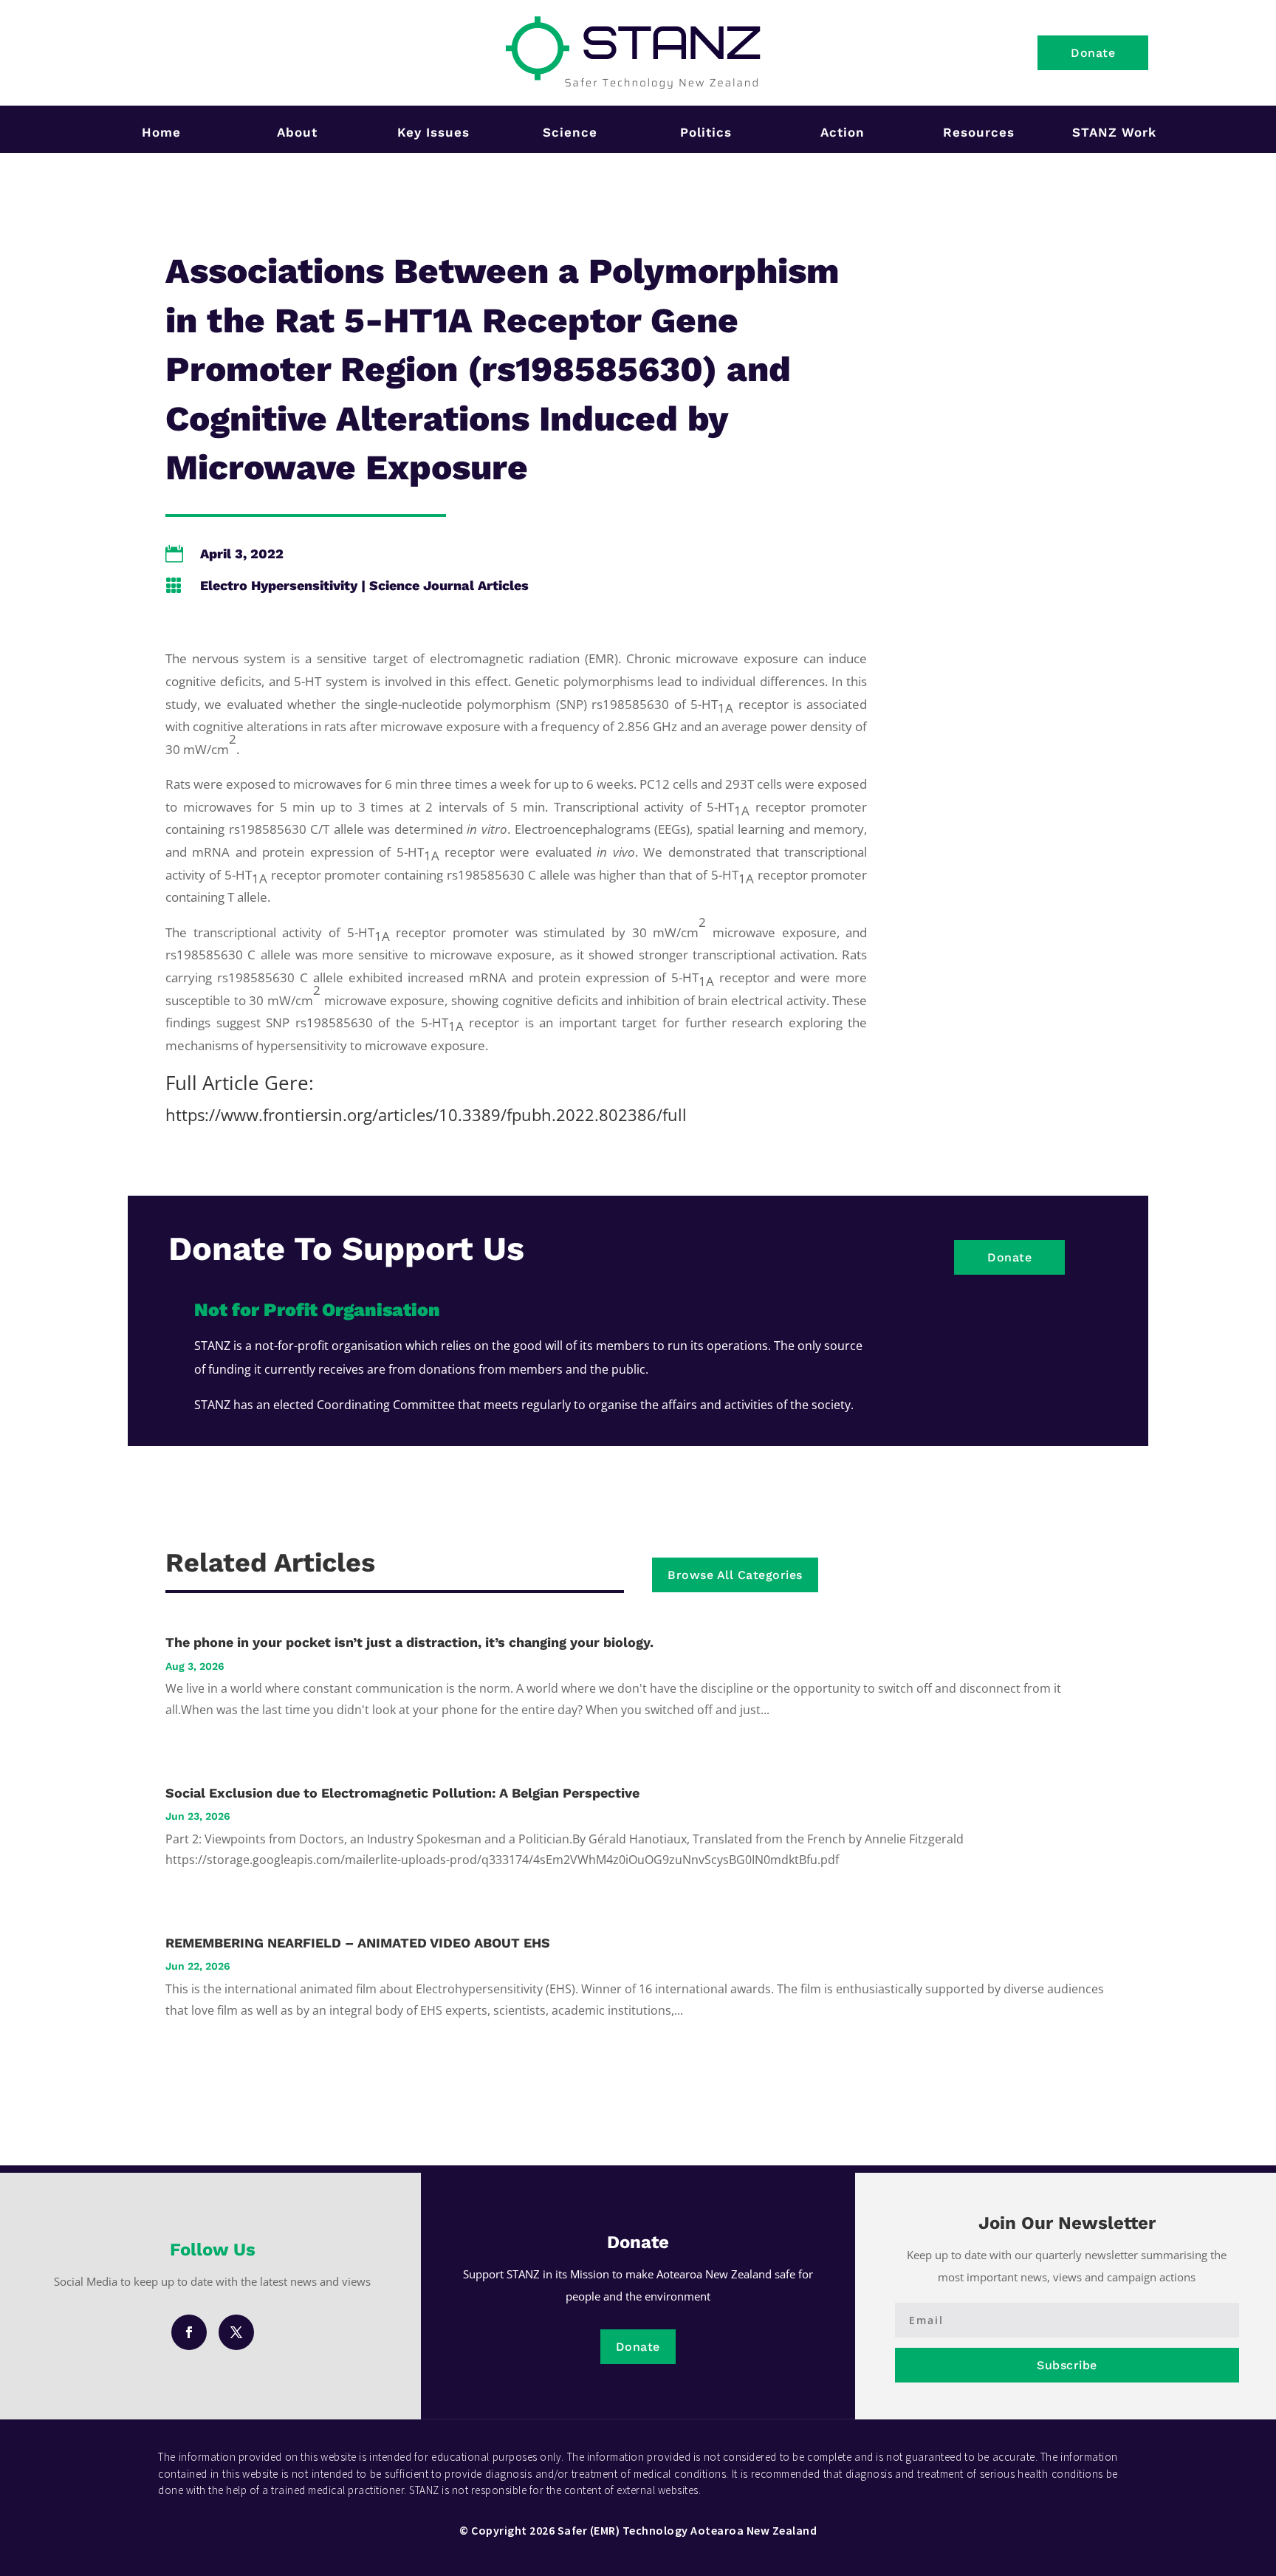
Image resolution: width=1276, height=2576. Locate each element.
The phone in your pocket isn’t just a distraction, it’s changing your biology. (409, 1642)
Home (161, 132)
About (297, 132)
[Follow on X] (236, 2332)
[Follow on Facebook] (189, 2332)
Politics (706, 132)
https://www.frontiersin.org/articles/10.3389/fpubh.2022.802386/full (426, 1114)
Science (570, 132)
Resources (979, 132)
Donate (1093, 53)
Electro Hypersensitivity (279, 585)
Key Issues (433, 132)
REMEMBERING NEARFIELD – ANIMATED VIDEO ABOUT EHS (358, 1943)
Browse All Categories (735, 1575)
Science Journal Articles (449, 585)
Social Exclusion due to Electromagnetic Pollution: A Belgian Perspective (402, 1793)
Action (843, 132)
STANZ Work (1114, 132)
